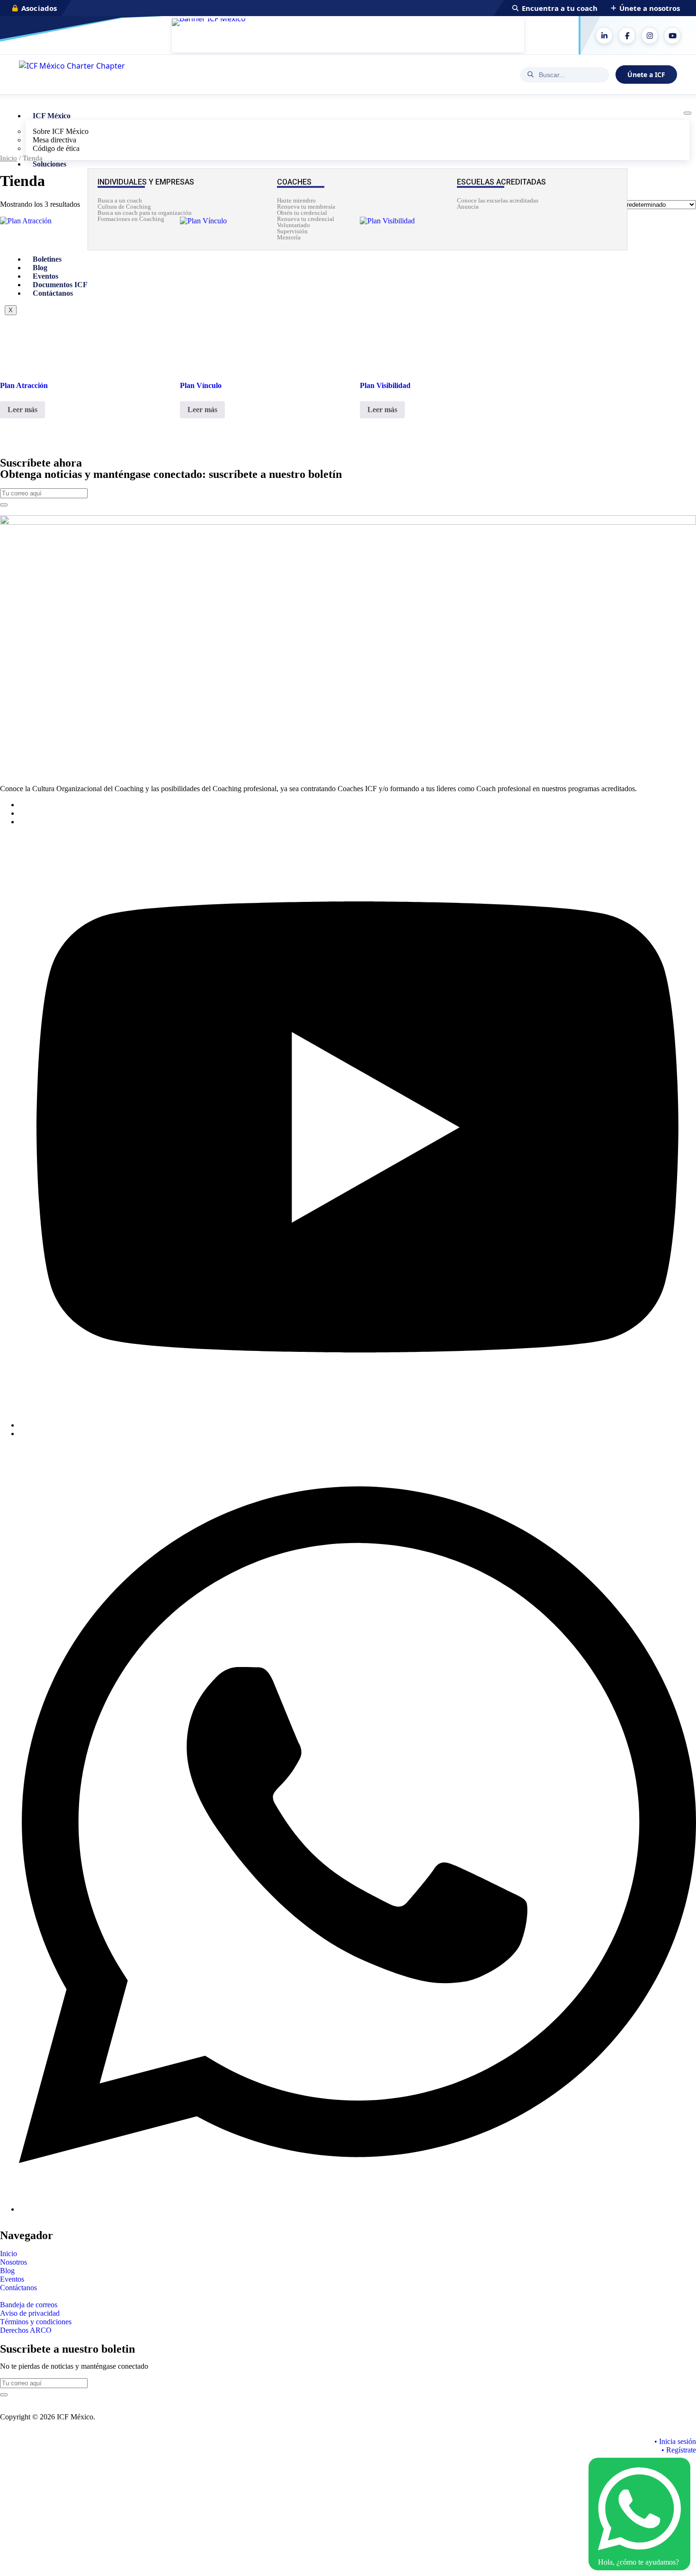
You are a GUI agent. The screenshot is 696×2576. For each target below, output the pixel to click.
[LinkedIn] (604, 35)
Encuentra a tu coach (560, 8)
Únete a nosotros (650, 8)
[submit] (4, 505)
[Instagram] (650, 35)
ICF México (52, 116)
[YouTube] (672, 35)
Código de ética (56, 148)
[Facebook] (627, 35)
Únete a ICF (646, 75)
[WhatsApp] (357, 2209)
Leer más (22, 410)
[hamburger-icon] (687, 113)
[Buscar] (531, 75)
